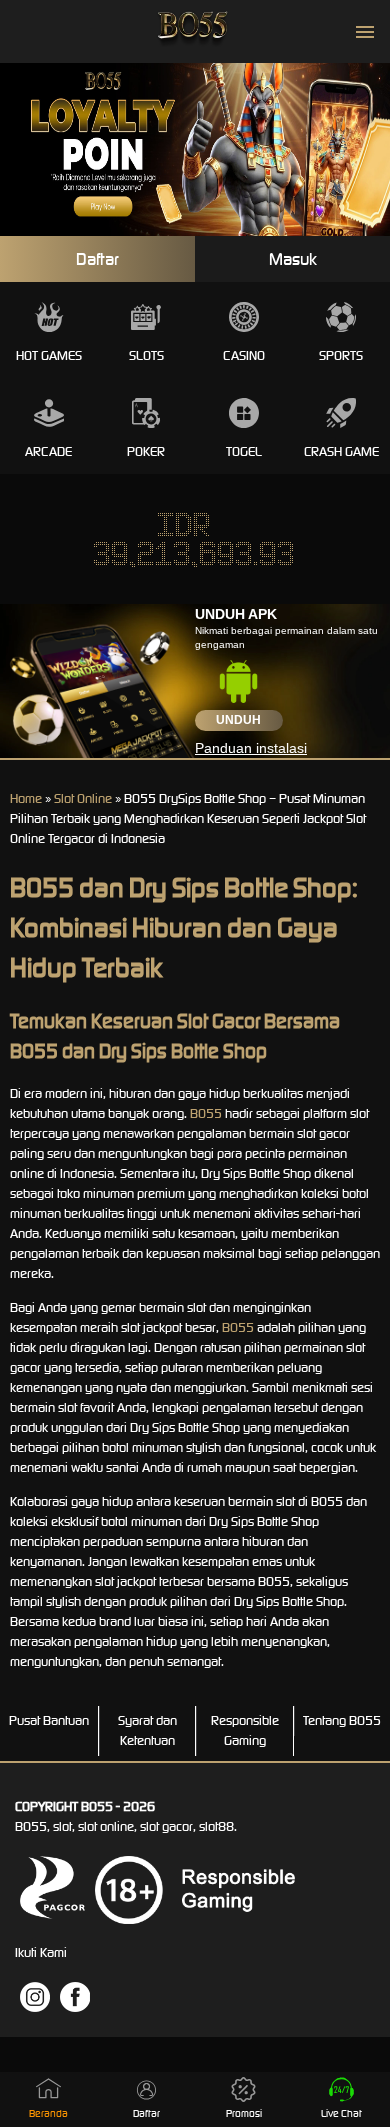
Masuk (293, 259)
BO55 (206, 1113)
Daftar (97, 259)
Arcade (48, 451)
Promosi (244, 2113)
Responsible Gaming (245, 1730)
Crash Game (341, 451)
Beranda (48, 2113)
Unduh (238, 720)
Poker (146, 451)
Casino (244, 355)
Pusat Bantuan (49, 1720)
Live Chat (341, 2113)
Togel (244, 451)
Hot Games (49, 355)
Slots (146, 355)
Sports (341, 355)
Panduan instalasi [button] (251, 748)
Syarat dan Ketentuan (147, 1730)
